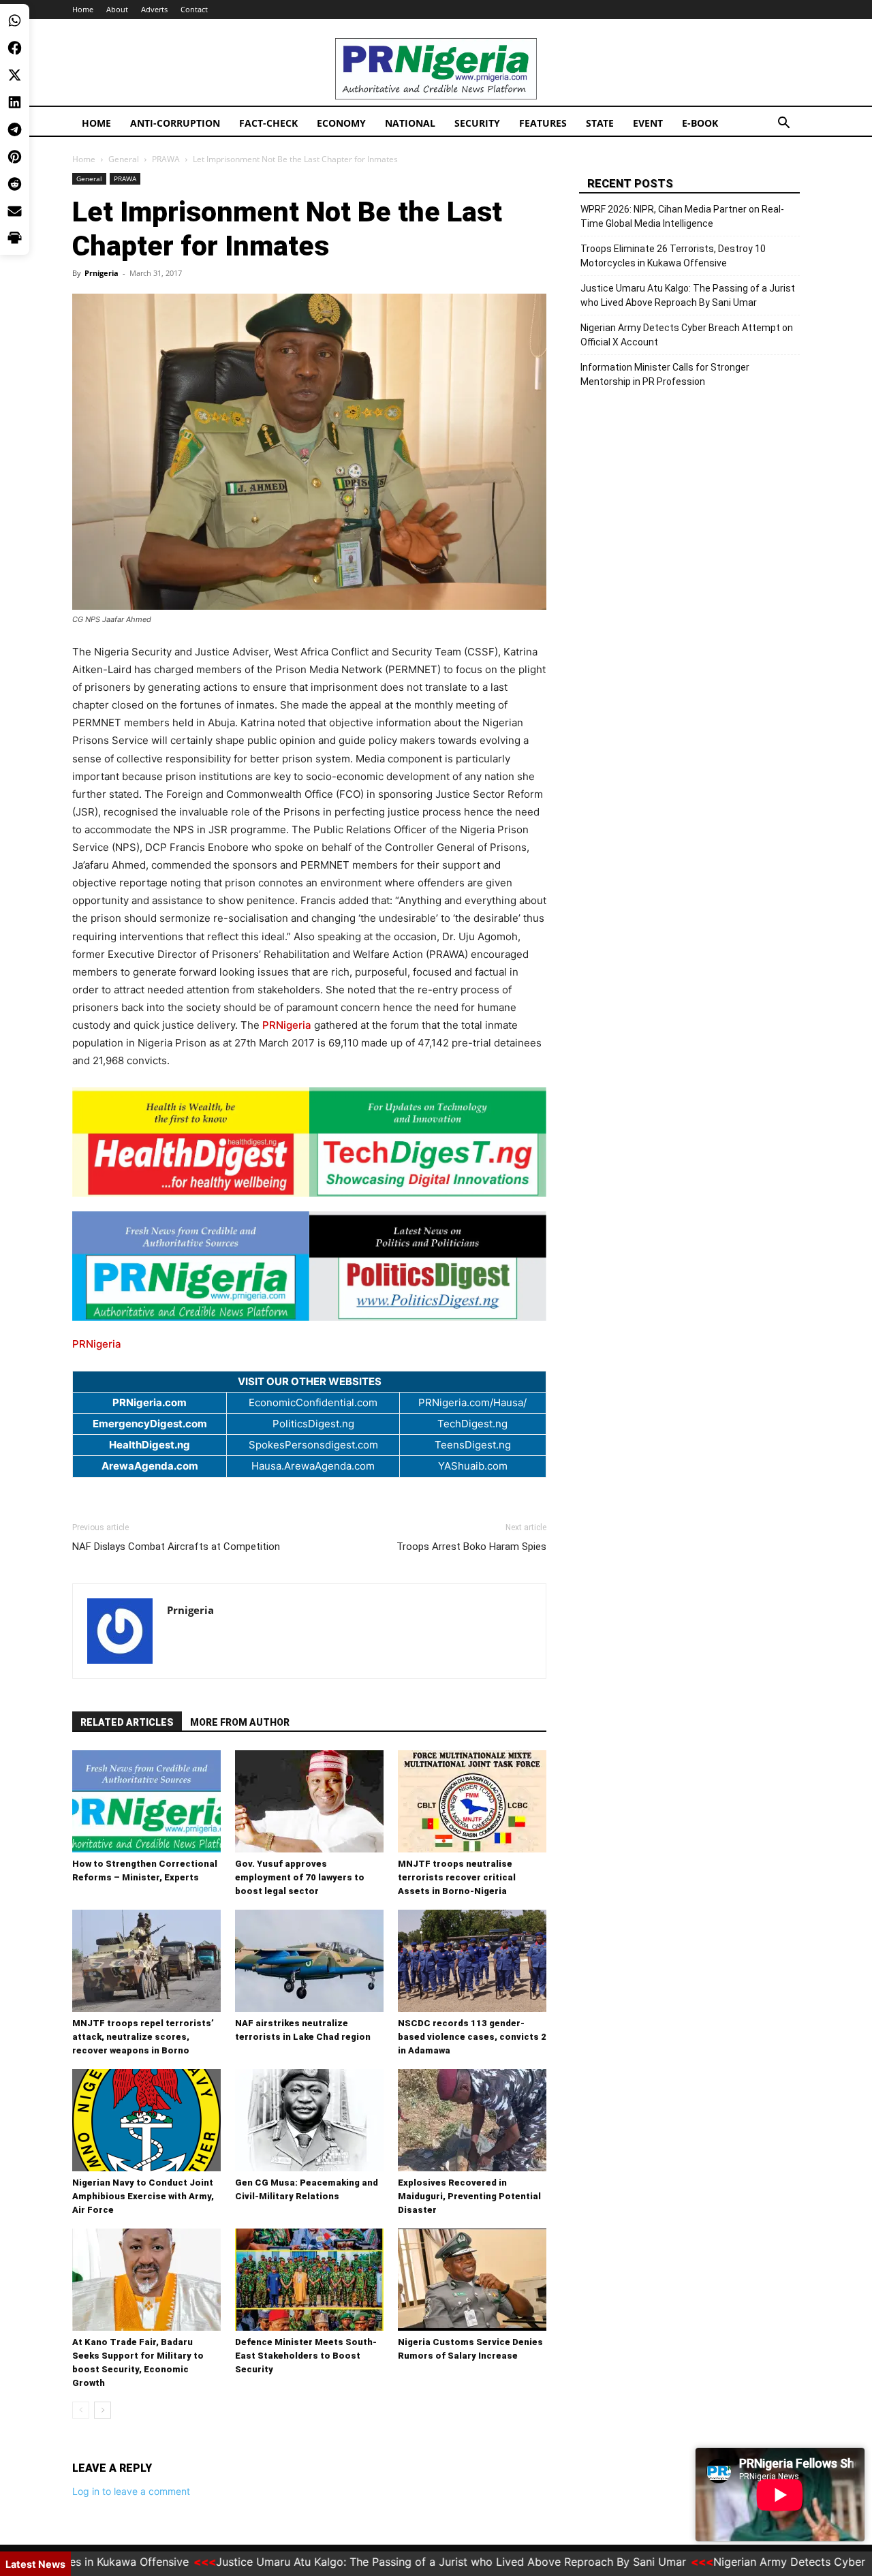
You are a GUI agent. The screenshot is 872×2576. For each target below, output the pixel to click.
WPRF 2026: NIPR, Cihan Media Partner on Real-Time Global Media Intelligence (682, 216)
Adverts (154, 9)
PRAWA (166, 159)
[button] (783, 124)
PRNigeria (287, 1025)
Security (477, 123)
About (117, 9)
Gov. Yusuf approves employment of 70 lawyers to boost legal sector (300, 1877)
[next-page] (103, 2410)
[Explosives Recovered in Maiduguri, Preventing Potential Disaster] (472, 2120)
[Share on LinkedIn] (15, 102)
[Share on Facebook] (15, 48)
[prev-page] (81, 2410)
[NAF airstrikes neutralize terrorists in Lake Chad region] (309, 1961)
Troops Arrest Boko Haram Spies (471, 1547)
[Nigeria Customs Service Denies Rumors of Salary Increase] (472, 2280)
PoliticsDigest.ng (313, 1424)
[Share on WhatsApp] (15, 20)
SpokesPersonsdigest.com (313, 1445)
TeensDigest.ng (473, 1445)
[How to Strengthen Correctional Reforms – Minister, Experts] (146, 1801)
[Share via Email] (15, 211)
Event (648, 123)
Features (543, 123)
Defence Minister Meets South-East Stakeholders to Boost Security (306, 2356)
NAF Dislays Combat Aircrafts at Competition (176, 1547)
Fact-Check (268, 123)
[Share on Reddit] (15, 184)
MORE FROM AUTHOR (240, 1722)
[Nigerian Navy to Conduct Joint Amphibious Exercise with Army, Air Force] (146, 2120)
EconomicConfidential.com (313, 1402)
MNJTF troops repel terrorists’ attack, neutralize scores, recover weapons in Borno (143, 2037)
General (124, 159)
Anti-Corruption (175, 123)
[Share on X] (15, 75)
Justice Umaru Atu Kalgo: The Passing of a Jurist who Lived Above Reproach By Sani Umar (688, 295)
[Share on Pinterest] (15, 157)
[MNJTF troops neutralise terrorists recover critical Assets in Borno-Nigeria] (472, 1801)
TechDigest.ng (472, 1424)
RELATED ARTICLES (127, 1722)
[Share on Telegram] (15, 129)
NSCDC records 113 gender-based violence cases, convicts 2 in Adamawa (472, 2037)
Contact (194, 9)
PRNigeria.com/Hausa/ (472, 1402)
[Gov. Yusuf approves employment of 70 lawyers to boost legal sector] (309, 1801)
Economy (341, 123)
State (600, 123)
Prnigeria (102, 273)
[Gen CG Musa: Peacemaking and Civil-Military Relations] (309, 2120)
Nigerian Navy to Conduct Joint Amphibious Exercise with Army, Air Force (143, 2196)
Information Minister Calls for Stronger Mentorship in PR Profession (665, 374)
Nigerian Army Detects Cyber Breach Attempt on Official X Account (687, 335)
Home (83, 9)
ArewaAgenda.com (150, 1466)
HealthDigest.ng (150, 1445)
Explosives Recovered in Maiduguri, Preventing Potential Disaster (469, 2196)
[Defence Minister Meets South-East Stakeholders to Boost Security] (309, 2280)
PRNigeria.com (150, 1402)
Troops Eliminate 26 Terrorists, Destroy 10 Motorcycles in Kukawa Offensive (673, 256)
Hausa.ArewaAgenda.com (313, 1466)
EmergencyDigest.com (150, 1424)
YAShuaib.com (473, 1466)
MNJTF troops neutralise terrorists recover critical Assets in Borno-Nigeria (457, 1877)
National (410, 123)
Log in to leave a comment (131, 2491)
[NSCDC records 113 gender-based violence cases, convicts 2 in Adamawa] (472, 1961)
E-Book (700, 123)
